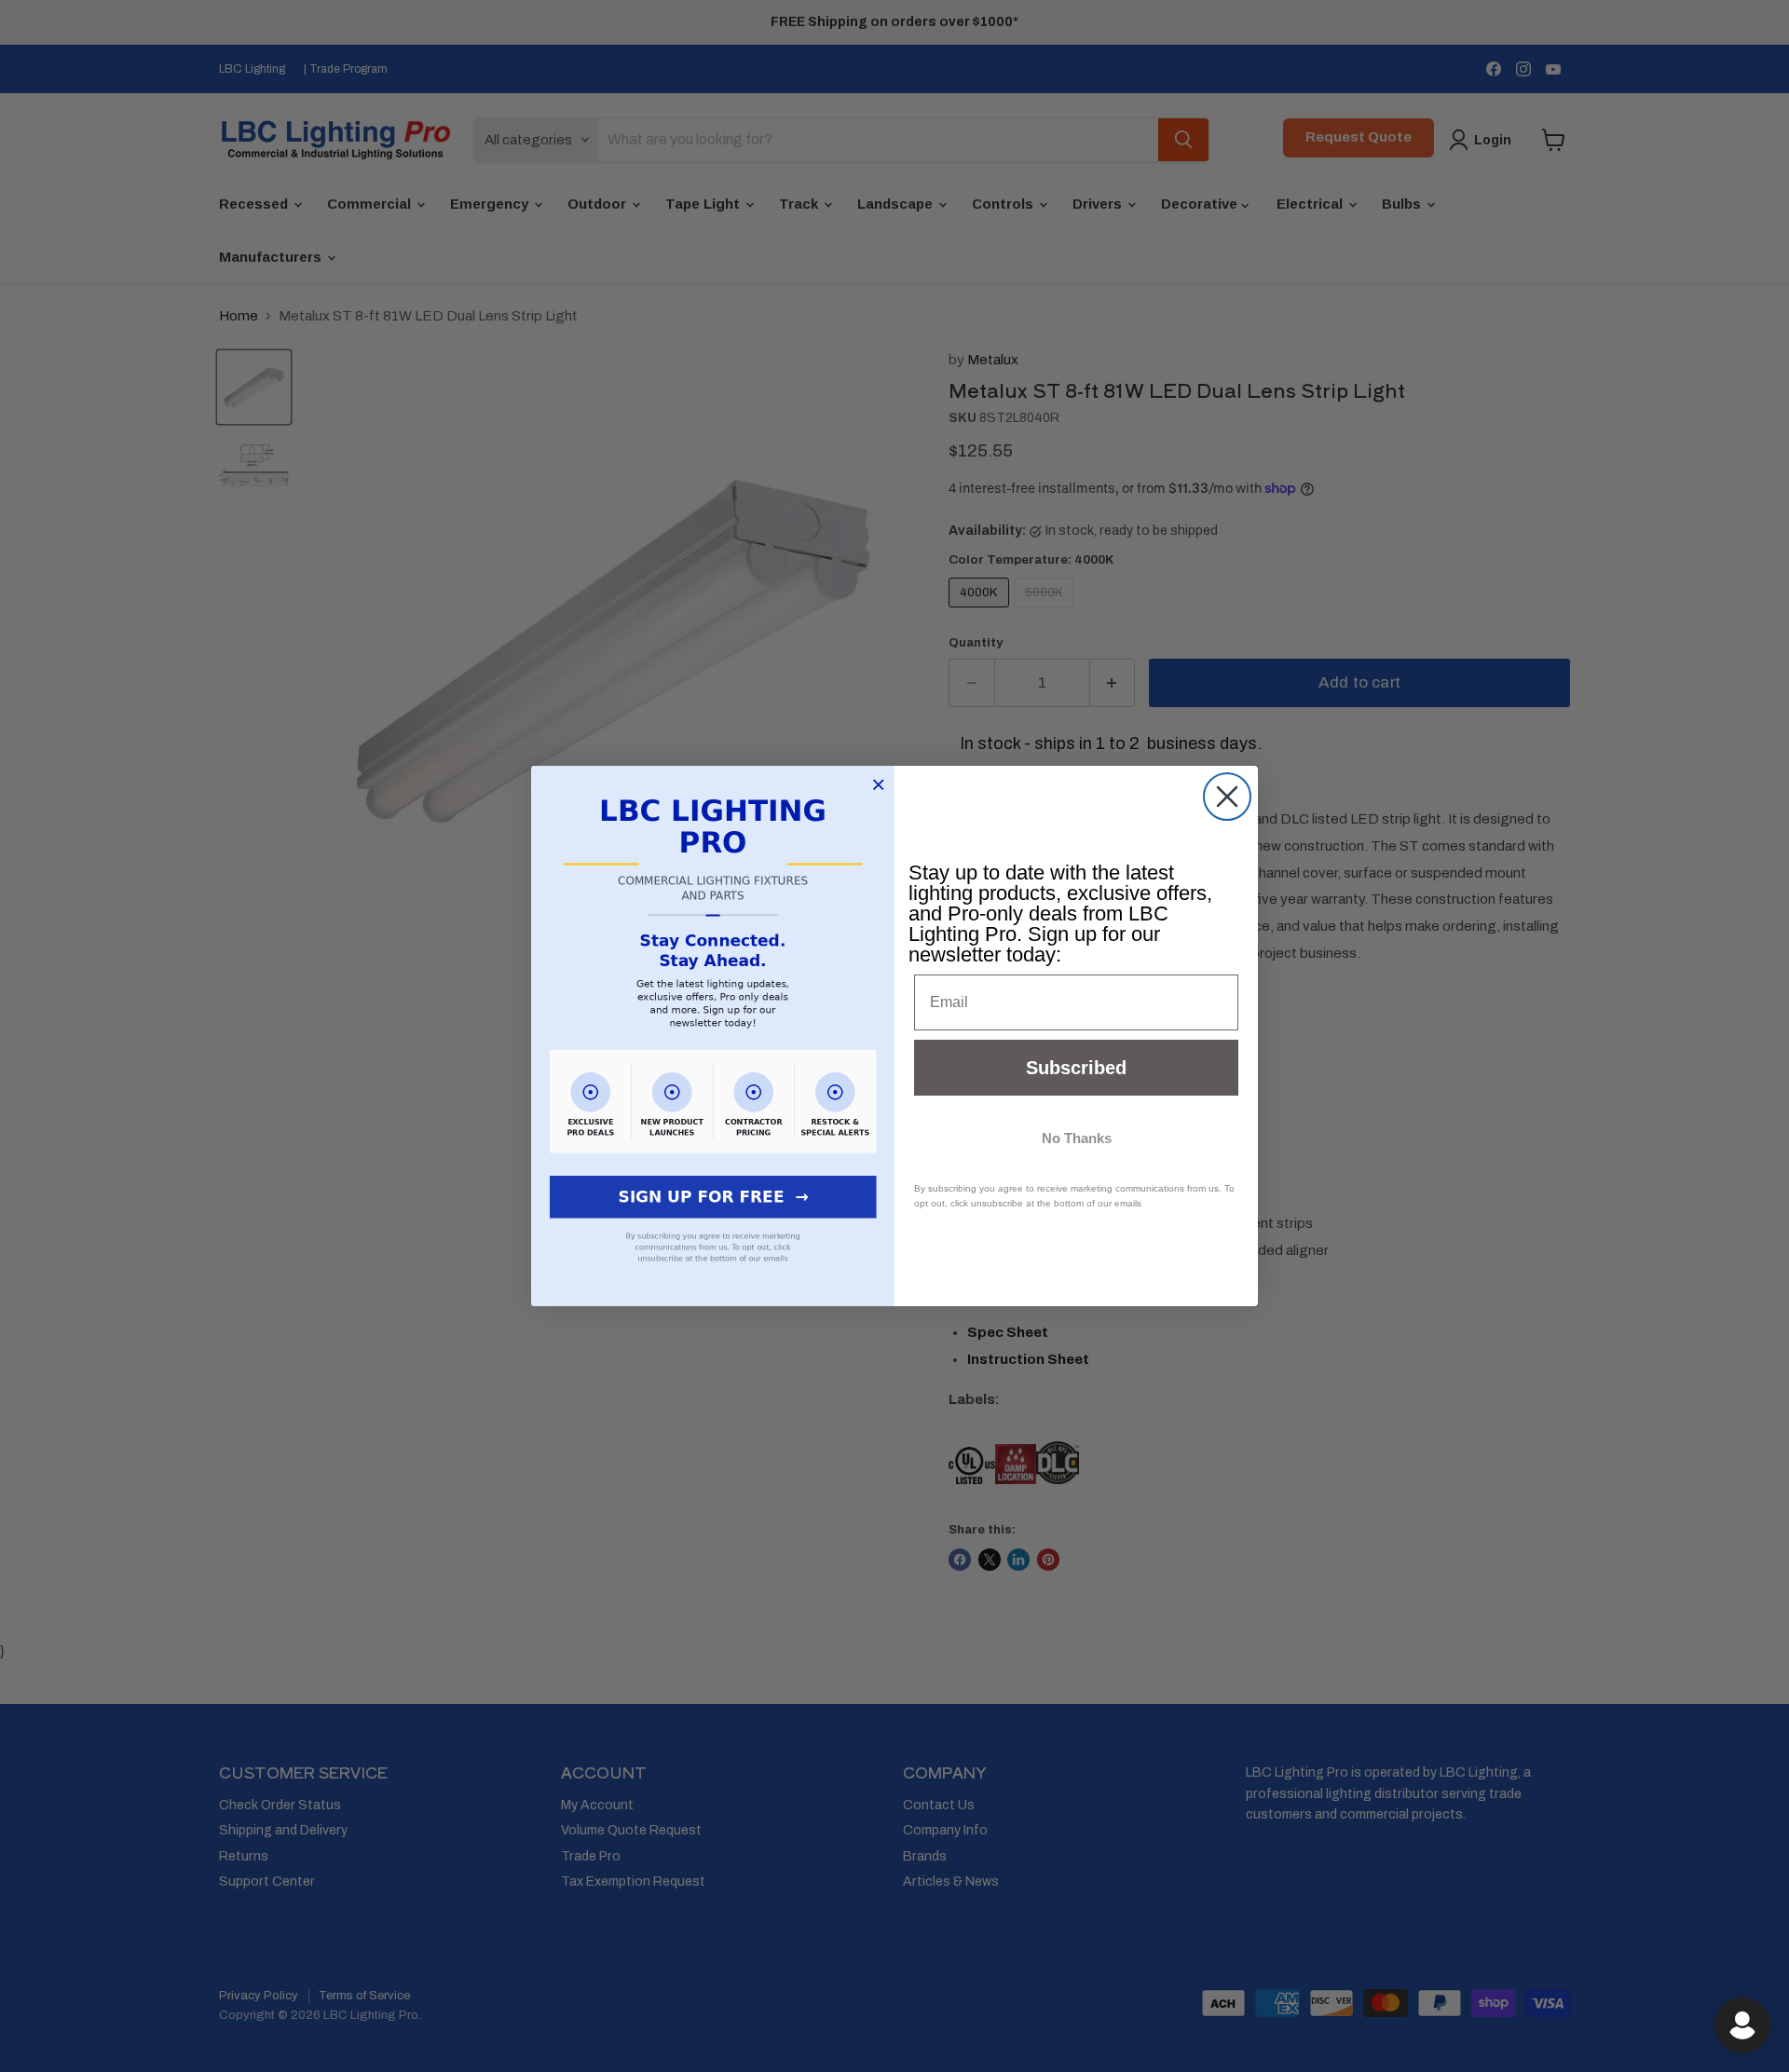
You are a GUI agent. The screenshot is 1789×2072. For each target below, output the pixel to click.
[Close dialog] (1227, 797)
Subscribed (1076, 1068)
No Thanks (1077, 1138)
